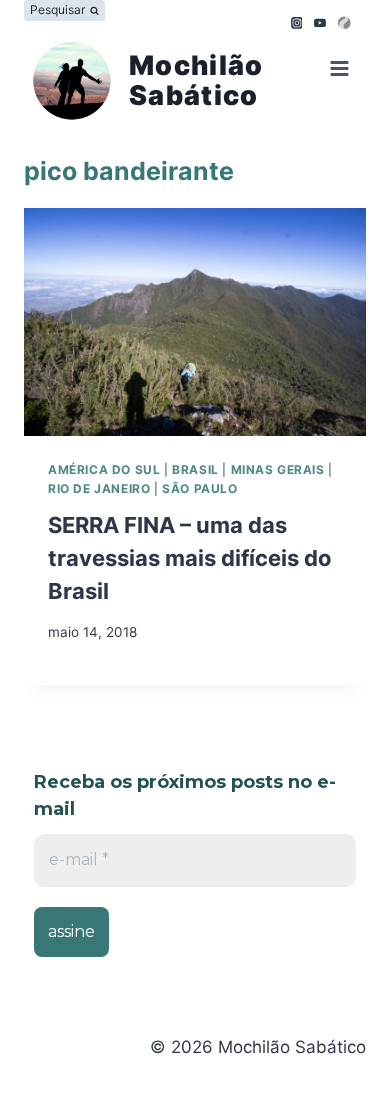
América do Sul (104, 469)
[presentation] (195, 322)
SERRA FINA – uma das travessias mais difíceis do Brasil (190, 558)
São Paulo (199, 488)
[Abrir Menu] (335, 71)
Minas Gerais (278, 469)
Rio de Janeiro (99, 488)
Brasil (195, 469)
